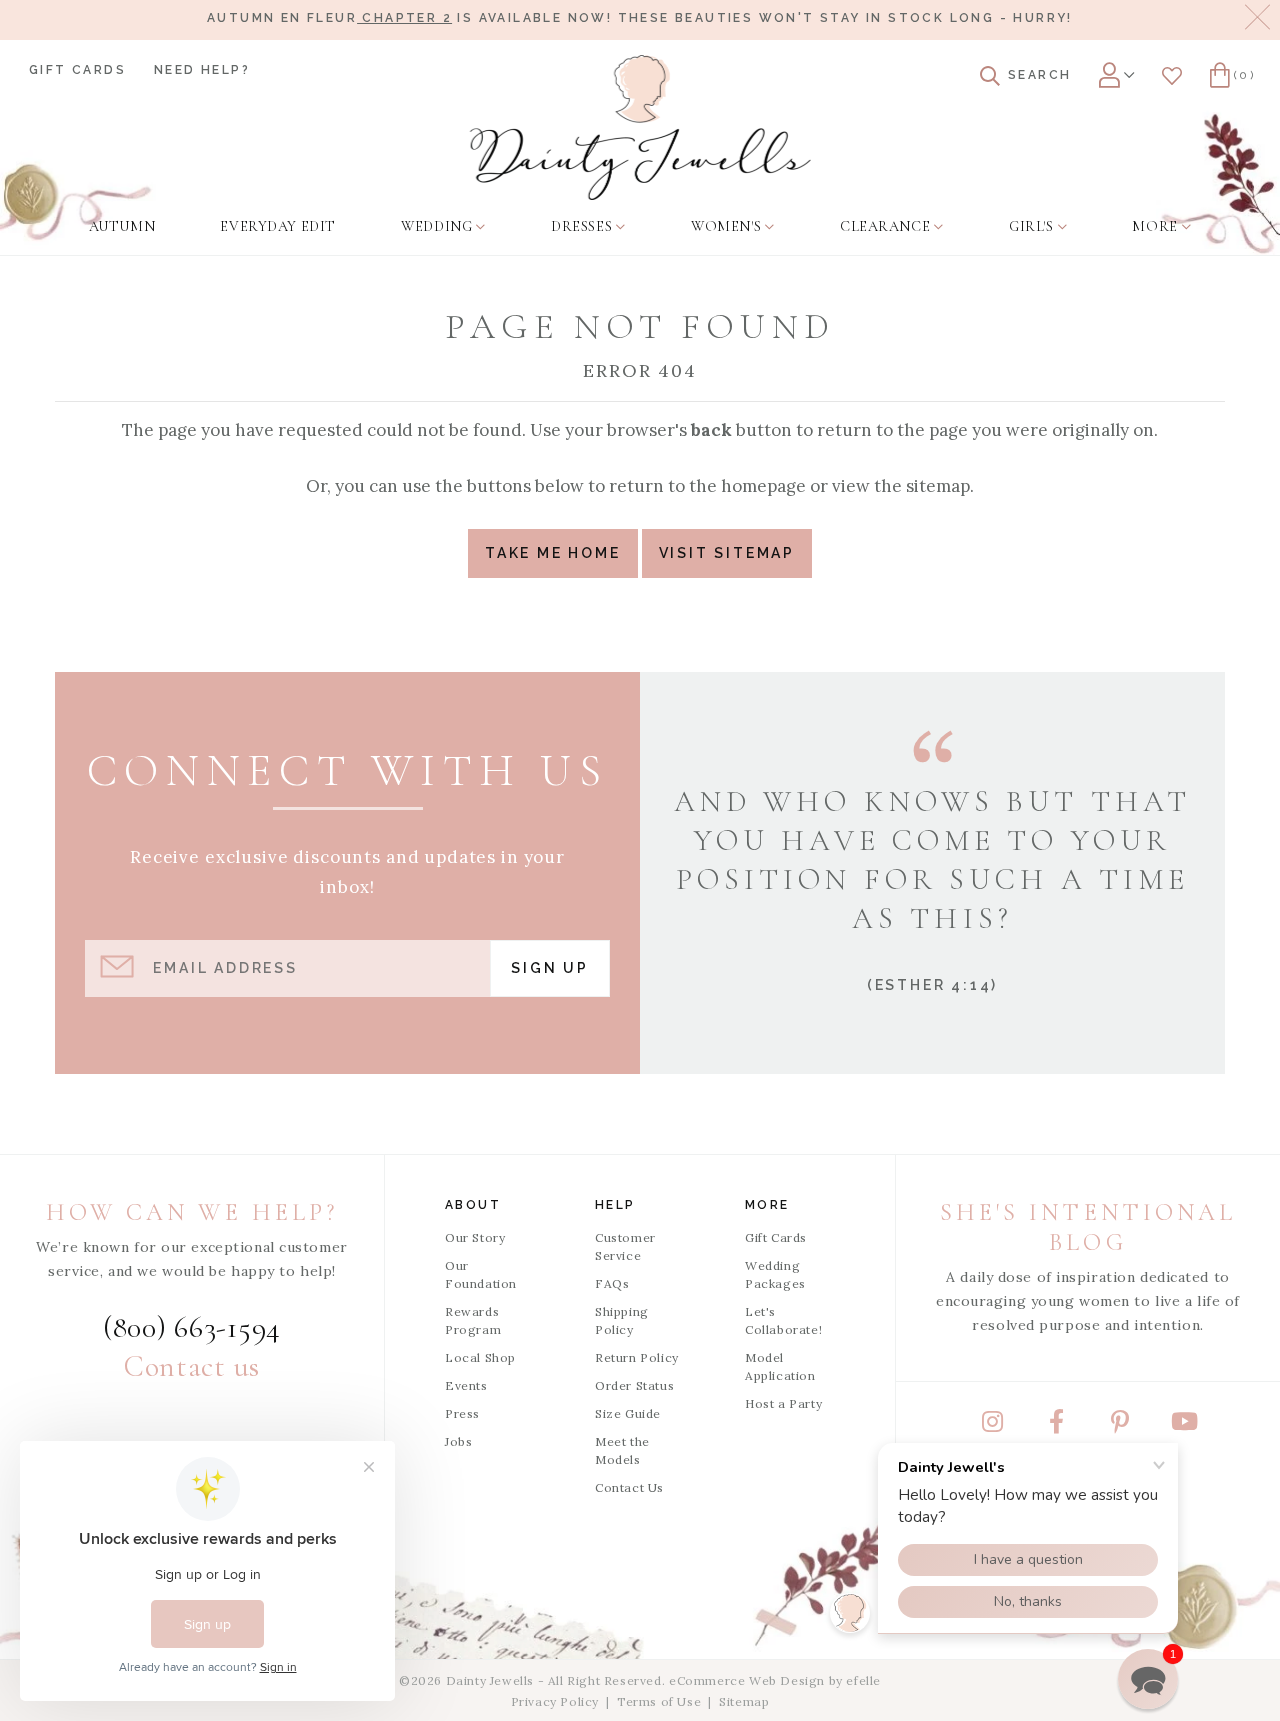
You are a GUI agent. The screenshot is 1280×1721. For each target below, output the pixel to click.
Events (466, 1385)
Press (462, 1413)
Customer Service (625, 1246)
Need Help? (202, 70)
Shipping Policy (622, 1320)
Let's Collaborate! (783, 1320)
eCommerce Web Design (747, 1680)
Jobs (458, 1441)
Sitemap (744, 1701)
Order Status (634, 1385)
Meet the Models (622, 1450)
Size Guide (628, 1413)
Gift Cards (77, 70)
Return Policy (637, 1357)
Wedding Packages (775, 1274)
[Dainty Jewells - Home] (640, 127)
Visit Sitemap (727, 553)
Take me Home (553, 553)
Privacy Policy (555, 1701)
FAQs (612, 1283)
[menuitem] (122, 227)
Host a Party (783, 1403)
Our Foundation (481, 1274)
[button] (1148, 1679)
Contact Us (629, 1487)
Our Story (475, 1237)
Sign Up (550, 968)
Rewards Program (473, 1320)
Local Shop (480, 1357)
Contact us (192, 1366)
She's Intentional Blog (1088, 1227)
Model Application (780, 1366)
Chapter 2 (404, 18)
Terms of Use (659, 1701)
